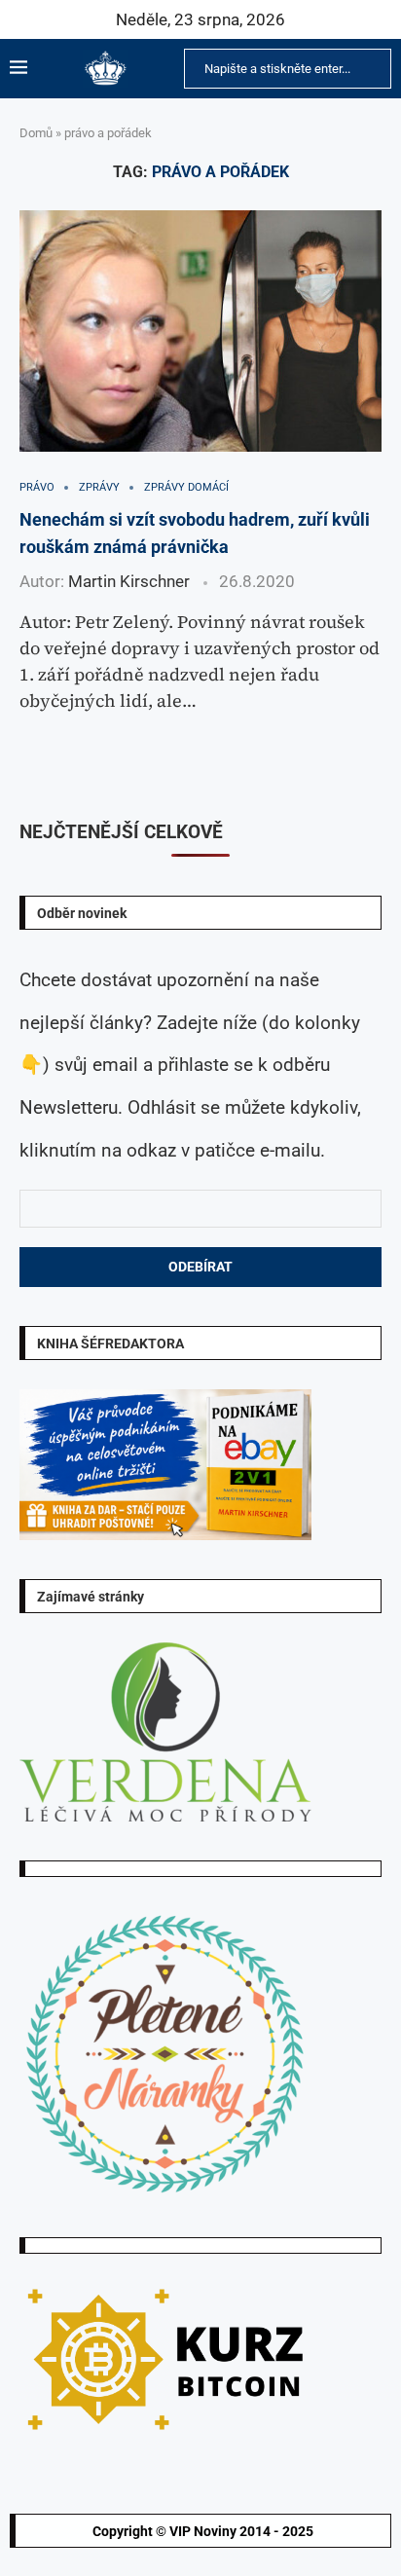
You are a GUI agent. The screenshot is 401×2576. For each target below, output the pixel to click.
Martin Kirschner (129, 581)
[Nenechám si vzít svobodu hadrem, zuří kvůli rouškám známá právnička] (200, 331)
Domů (36, 133)
